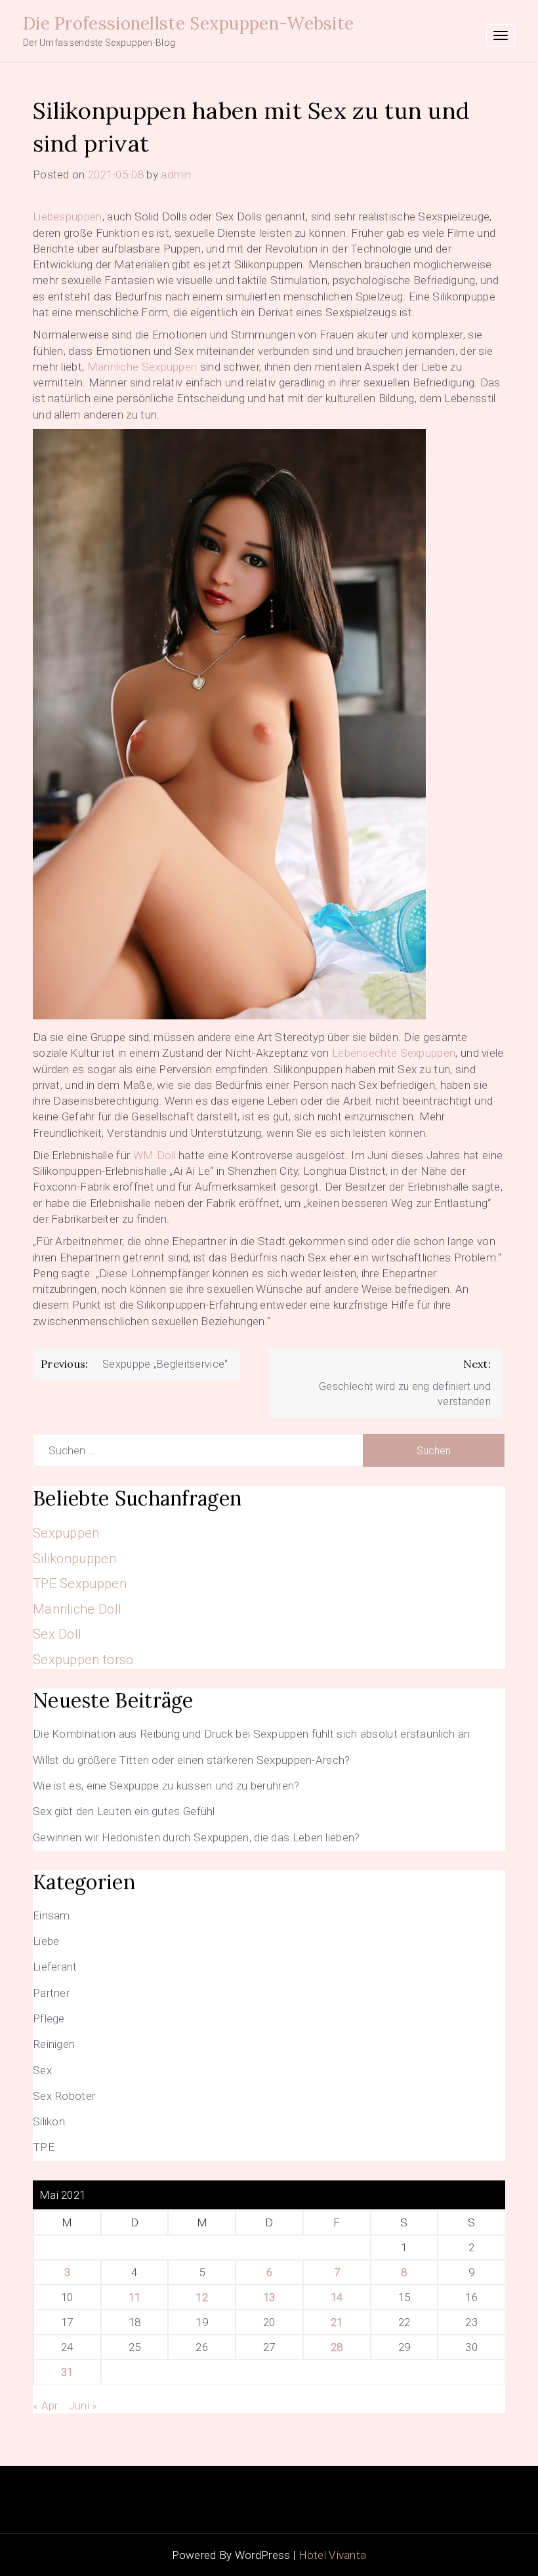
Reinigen (54, 2044)
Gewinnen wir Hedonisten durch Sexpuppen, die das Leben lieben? (197, 1837)
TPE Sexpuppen (80, 1584)
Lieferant (55, 1967)
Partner (51, 1993)
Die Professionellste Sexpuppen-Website (188, 23)
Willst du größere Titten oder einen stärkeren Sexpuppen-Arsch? (192, 1760)
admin (176, 174)
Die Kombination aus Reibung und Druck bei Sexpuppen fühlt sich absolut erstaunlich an (252, 1734)
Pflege (49, 2018)
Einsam (52, 1915)
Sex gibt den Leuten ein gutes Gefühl (124, 1811)
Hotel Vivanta (333, 2555)
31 (67, 2372)
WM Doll (155, 1155)
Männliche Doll (77, 1609)
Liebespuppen (68, 216)
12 (202, 2297)
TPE (44, 2147)
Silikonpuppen (74, 1559)
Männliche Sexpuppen (142, 367)
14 (337, 2297)
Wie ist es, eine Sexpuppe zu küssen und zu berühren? (166, 1786)
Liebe (46, 1941)
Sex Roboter (64, 2096)
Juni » (83, 2405)
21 (337, 2322)
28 (337, 2347)
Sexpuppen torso (83, 1660)
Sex (42, 2070)
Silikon (49, 2121)
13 (269, 2297)
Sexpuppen (66, 1533)
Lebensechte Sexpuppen (394, 1053)
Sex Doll (57, 1634)
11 (135, 2297)
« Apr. (47, 2405)
